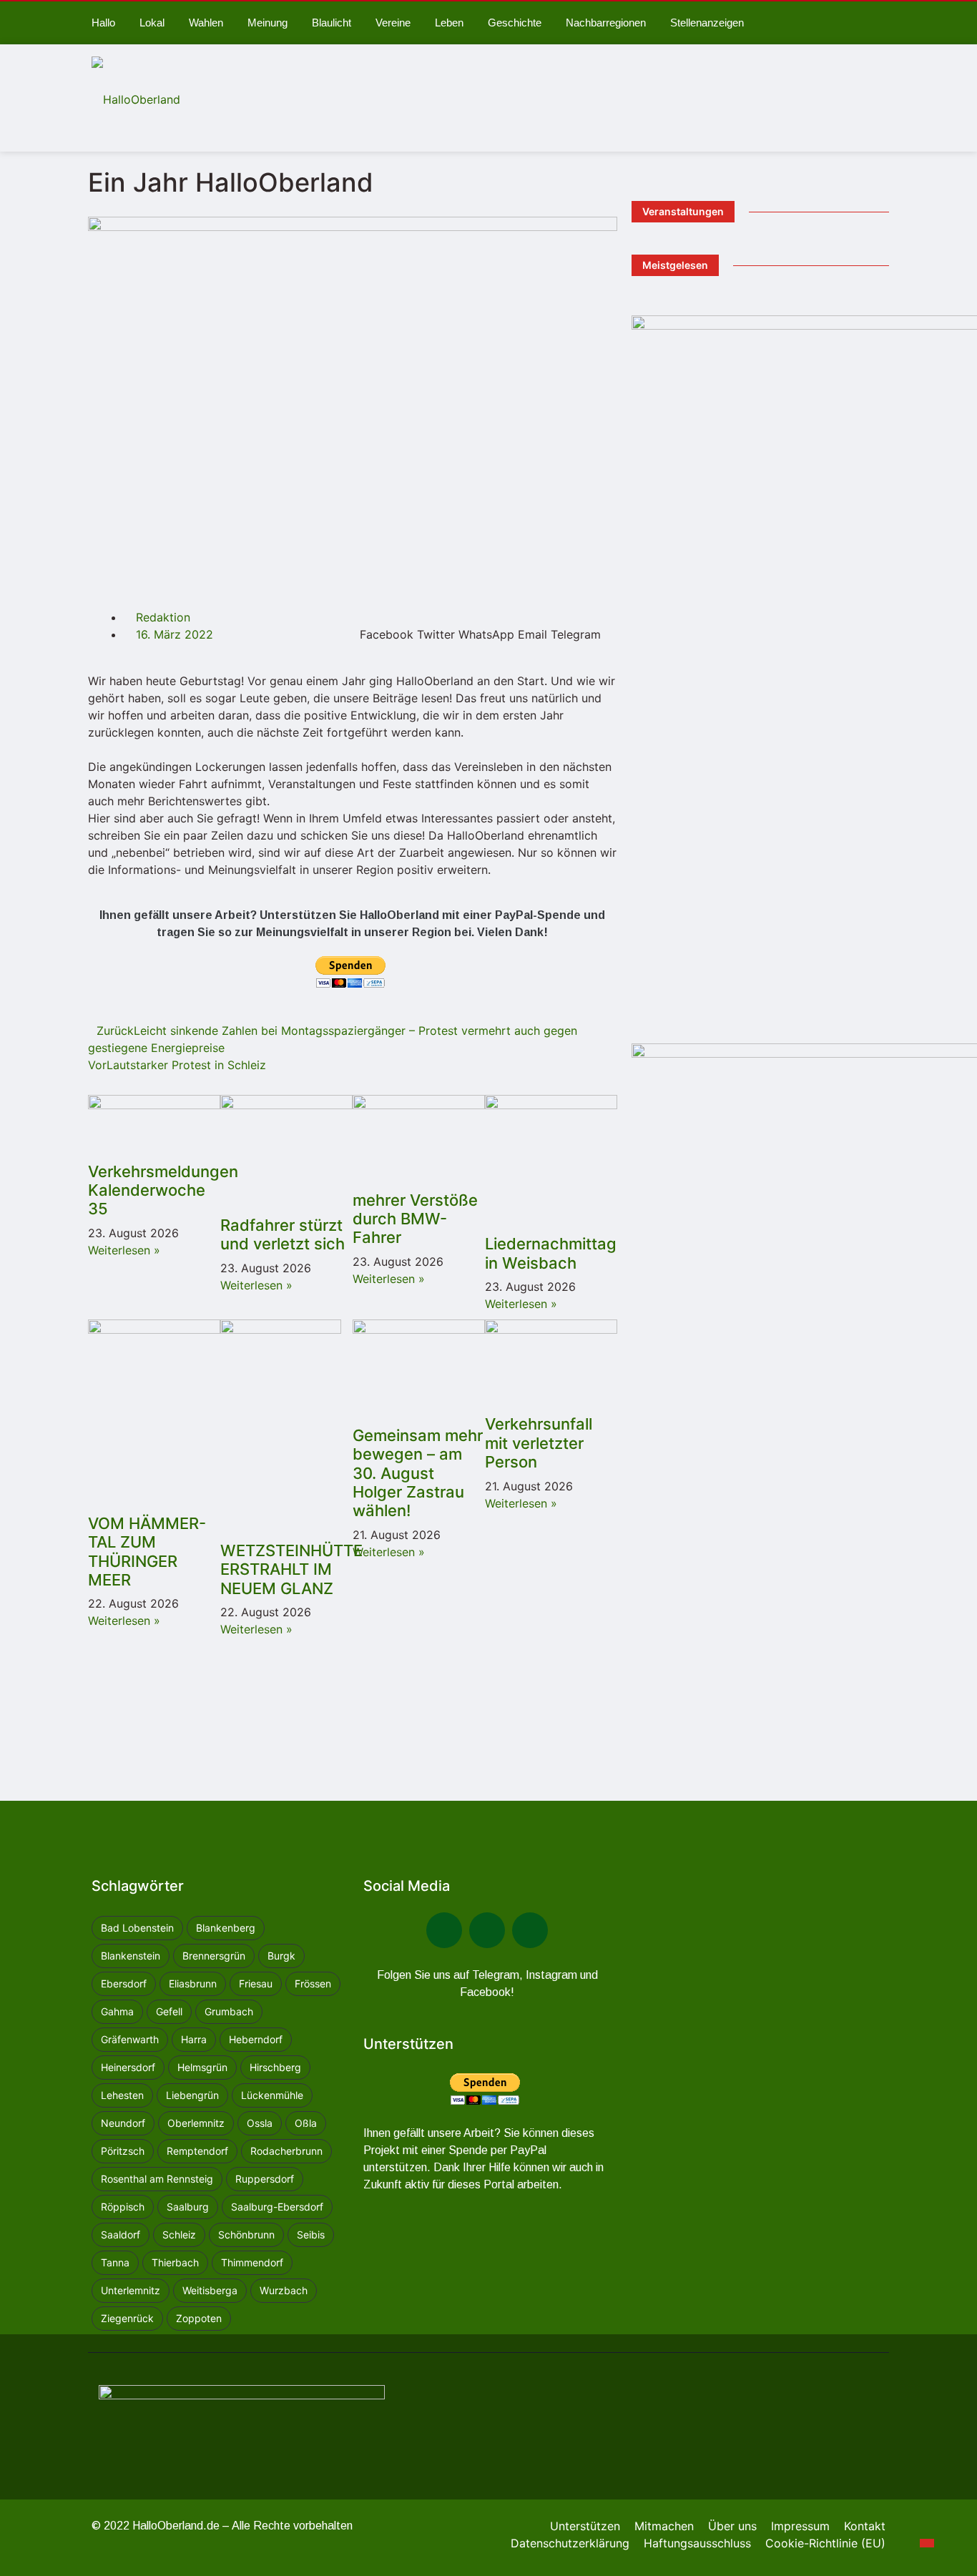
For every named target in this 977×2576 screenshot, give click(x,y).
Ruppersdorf (265, 2179)
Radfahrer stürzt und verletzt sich (283, 1234)
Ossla (260, 2123)
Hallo (103, 23)
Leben (449, 23)
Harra (194, 2039)
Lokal (152, 23)
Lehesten (122, 2095)
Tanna (115, 2262)
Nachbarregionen (606, 23)
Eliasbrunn (193, 1983)
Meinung (267, 23)
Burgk (281, 1956)
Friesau (256, 1983)
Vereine (393, 23)
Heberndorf (256, 2039)
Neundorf (123, 2123)
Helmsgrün (202, 2067)
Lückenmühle (272, 2095)
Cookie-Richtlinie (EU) (825, 2543)
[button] (387, 626)
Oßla (306, 2123)
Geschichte (515, 23)
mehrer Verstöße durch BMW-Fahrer (415, 1219)
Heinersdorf (128, 2067)
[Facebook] (444, 1930)
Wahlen (206, 23)
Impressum (800, 2526)
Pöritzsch (123, 2151)
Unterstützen (585, 2526)
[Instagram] (530, 1930)
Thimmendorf (252, 2262)
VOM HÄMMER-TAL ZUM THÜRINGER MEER (147, 1552)
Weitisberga (210, 2290)
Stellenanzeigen (707, 23)
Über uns (732, 2526)
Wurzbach (284, 2290)
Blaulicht (332, 23)
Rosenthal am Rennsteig (157, 2179)
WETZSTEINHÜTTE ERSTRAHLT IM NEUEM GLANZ (291, 1569)
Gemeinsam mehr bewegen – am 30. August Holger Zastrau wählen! (418, 1473)
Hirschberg (275, 2067)
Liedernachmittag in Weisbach (551, 1253)
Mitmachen (664, 2526)
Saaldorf (121, 2235)
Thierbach (175, 2262)
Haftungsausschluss (697, 2543)
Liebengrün (192, 2095)
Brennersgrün (214, 1956)
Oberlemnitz (196, 2123)
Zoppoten (199, 2318)
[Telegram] (487, 1930)
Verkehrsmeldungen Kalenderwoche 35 (163, 1190)
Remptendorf (197, 2151)
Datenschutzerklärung (570, 2543)
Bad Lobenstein (137, 1928)
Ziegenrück (127, 2318)
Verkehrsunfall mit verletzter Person (539, 1443)
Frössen (313, 1983)
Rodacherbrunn (286, 2151)
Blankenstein (131, 1956)
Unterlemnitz (131, 2290)
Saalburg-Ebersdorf (277, 2207)
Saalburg (188, 2207)
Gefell (169, 2011)
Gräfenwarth (130, 2039)
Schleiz (179, 2235)
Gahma (117, 2011)
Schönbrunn (246, 2235)
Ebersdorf (124, 1983)
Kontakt (865, 2526)
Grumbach (229, 2011)
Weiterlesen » (124, 1250)
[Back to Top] (927, 2543)
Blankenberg (226, 1928)
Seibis (311, 2235)
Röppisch (123, 2207)
